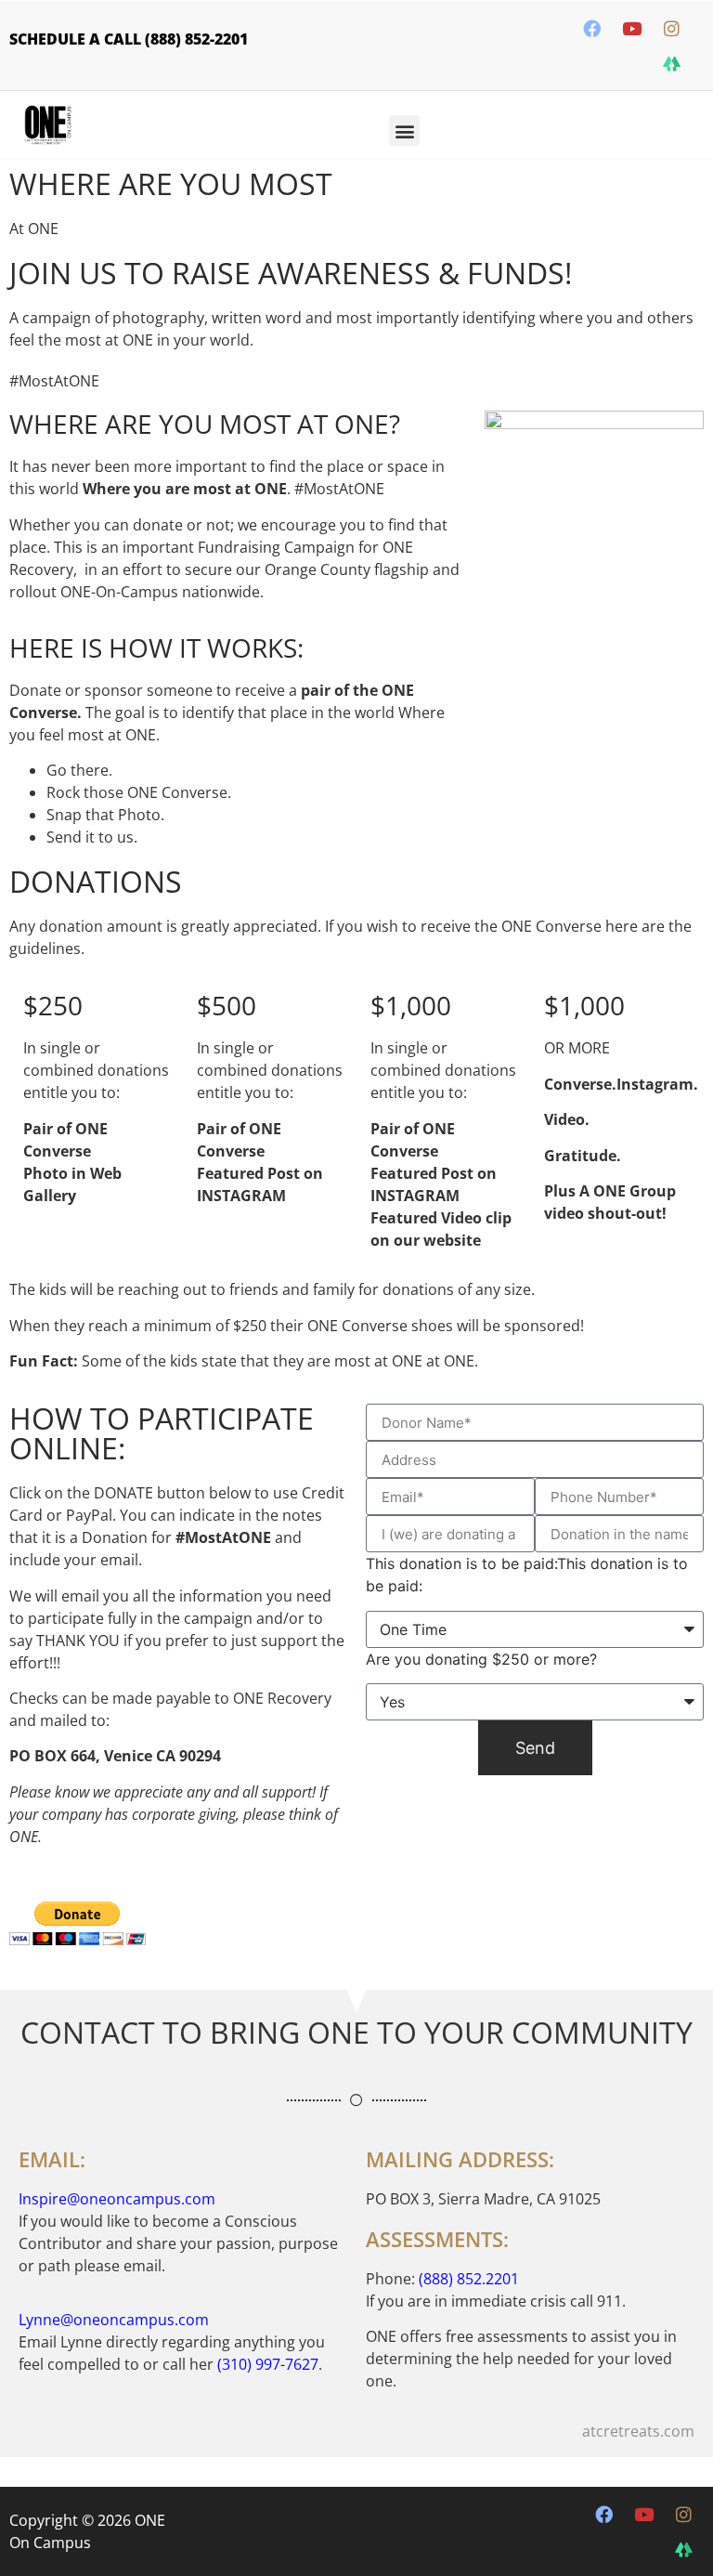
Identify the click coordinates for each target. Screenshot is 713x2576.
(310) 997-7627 (268, 2364)
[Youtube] (631, 28)
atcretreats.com (638, 2431)
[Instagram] (671, 28)
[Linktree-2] (671, 63)
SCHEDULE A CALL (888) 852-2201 (129, 39)
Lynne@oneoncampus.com (114, 2320)
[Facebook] (591, 28)
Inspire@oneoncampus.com (117, 2199)
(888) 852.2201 (469, 2279)
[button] (404, 131)
